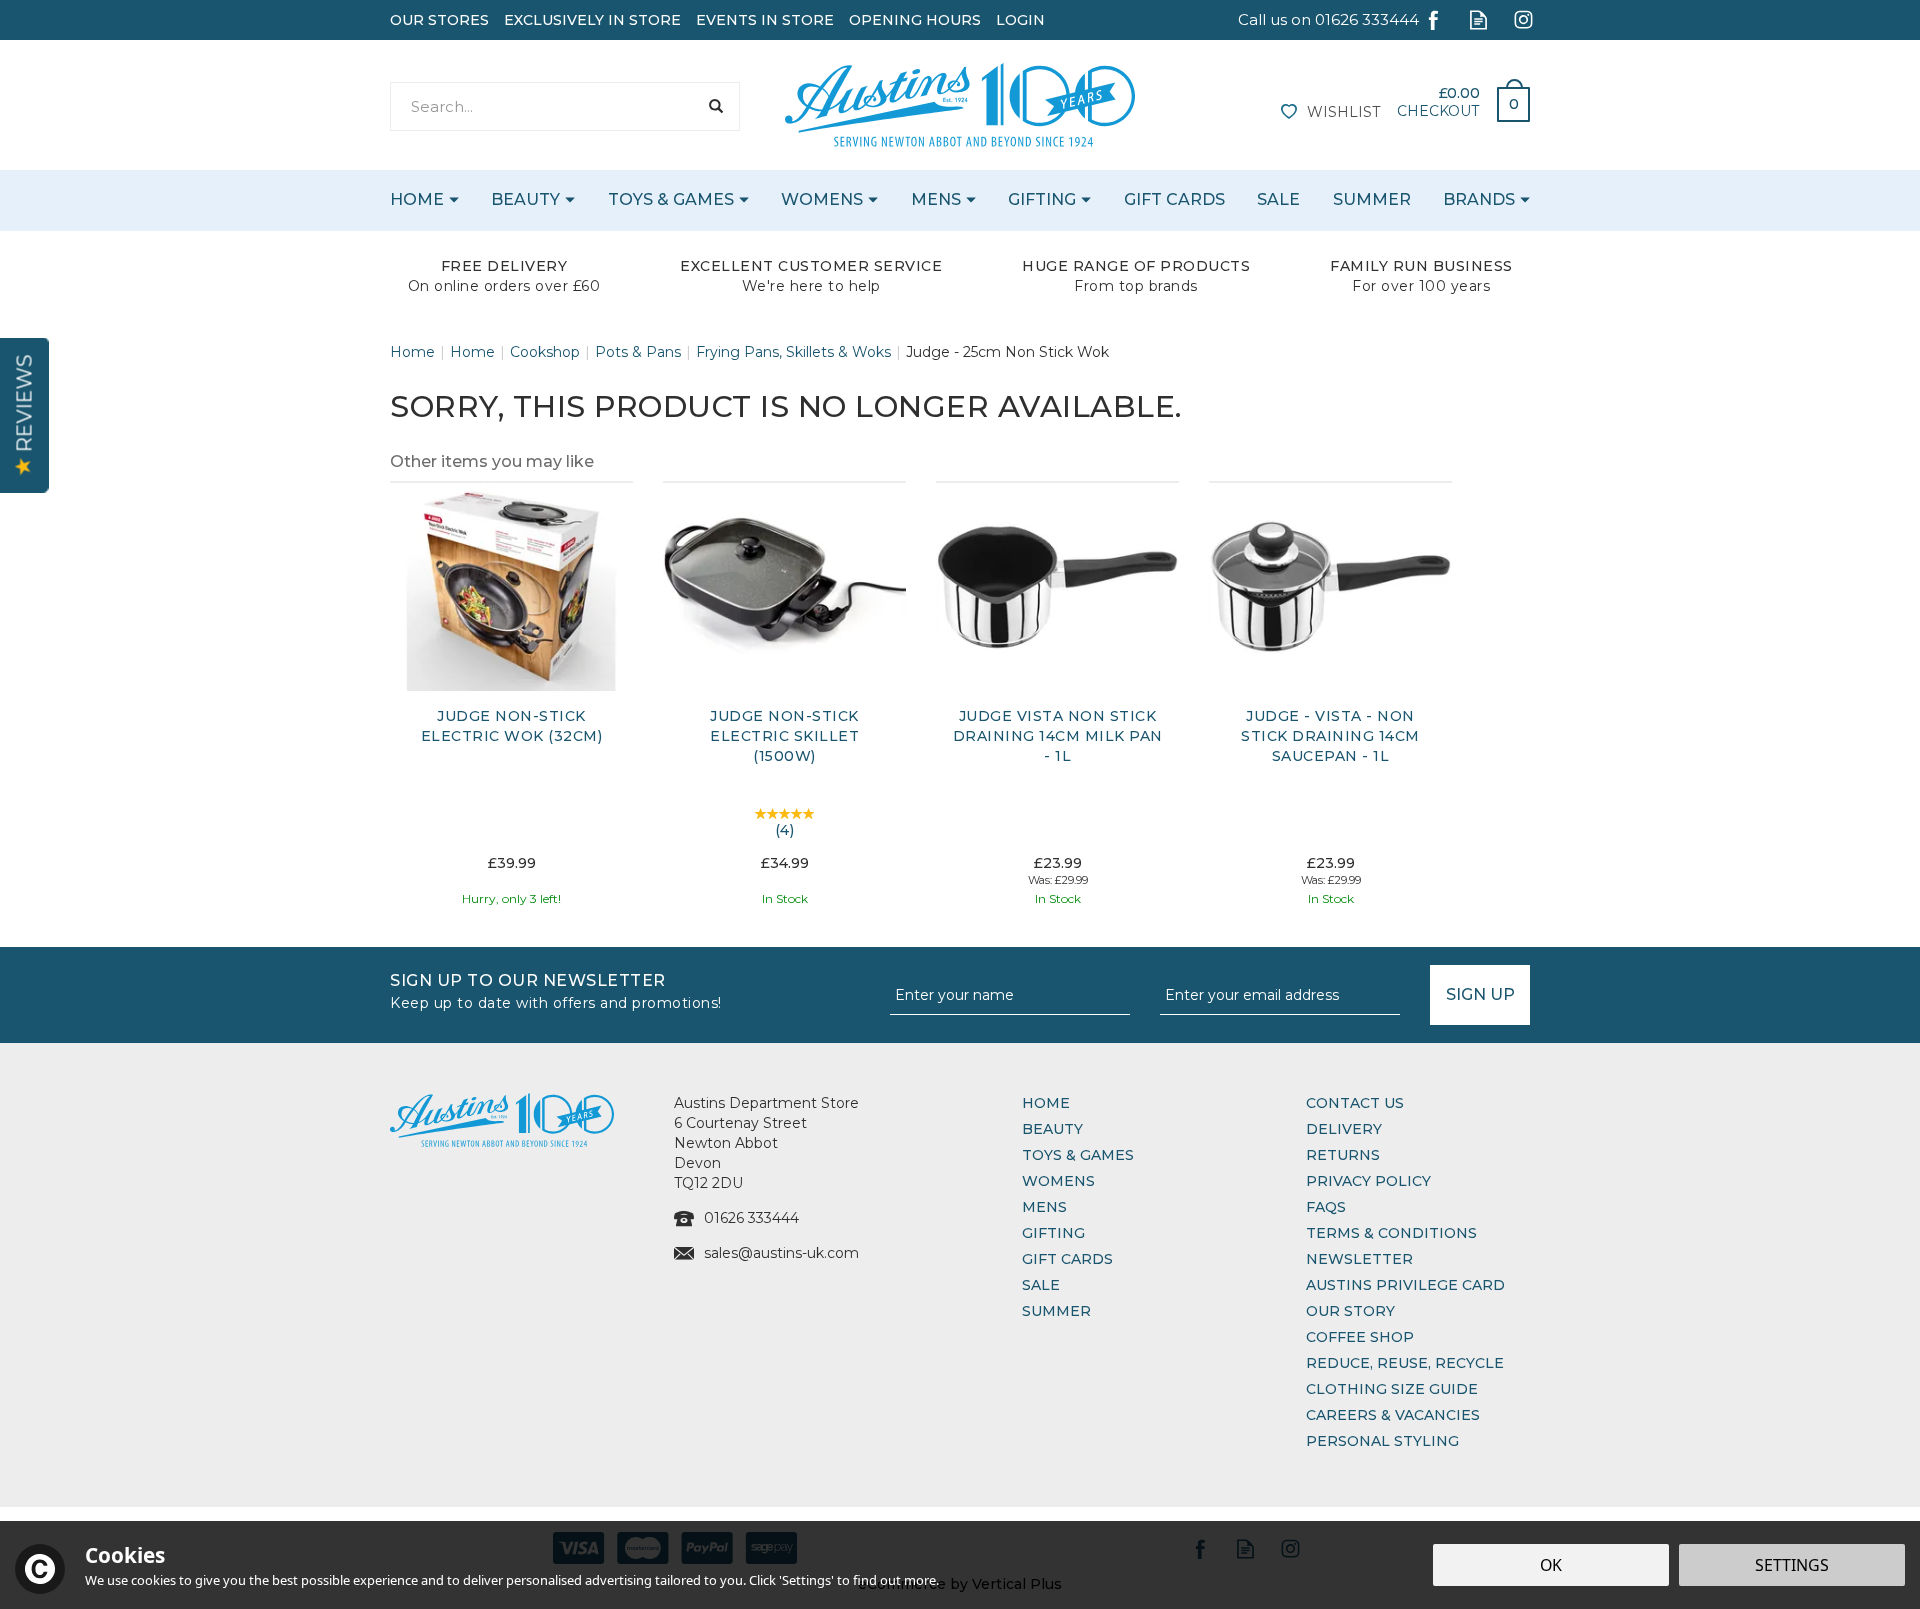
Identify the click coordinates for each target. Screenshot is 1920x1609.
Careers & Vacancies (1393, 1415)
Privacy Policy (1368, 1181)
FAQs (1326, 1207)
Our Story (1350, 1311)
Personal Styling (1382, 1441)
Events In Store (765, 20)
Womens (1058, 1181)
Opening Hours (915, 20)
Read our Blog (1478, 19)
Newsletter (1359, 1259)
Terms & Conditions (1391, 1233)
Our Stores (439, 20)
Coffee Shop (1360, 1337)
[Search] (715, 106)
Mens (1044, 1207)
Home (1046, 1103)
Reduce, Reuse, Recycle (1405, 1363)
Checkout (1438, 111)
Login (1020, 20)
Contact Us (1355, 1103)
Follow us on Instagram (1523, 19)
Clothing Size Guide (1392, 1389)
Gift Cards (1067, 1259)
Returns (1343, 1155)
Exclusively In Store (592, 20)
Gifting (1053, 1233)
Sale (1041, 1285)
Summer (1056, 1311)
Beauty (1052, 1129)
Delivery (1344, 1129)
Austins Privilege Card (1405, 1285)
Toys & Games (1078, 1155)
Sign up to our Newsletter (556, 989)
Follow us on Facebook (1433, 19)
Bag (1506, 99)
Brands (1479, 199)
